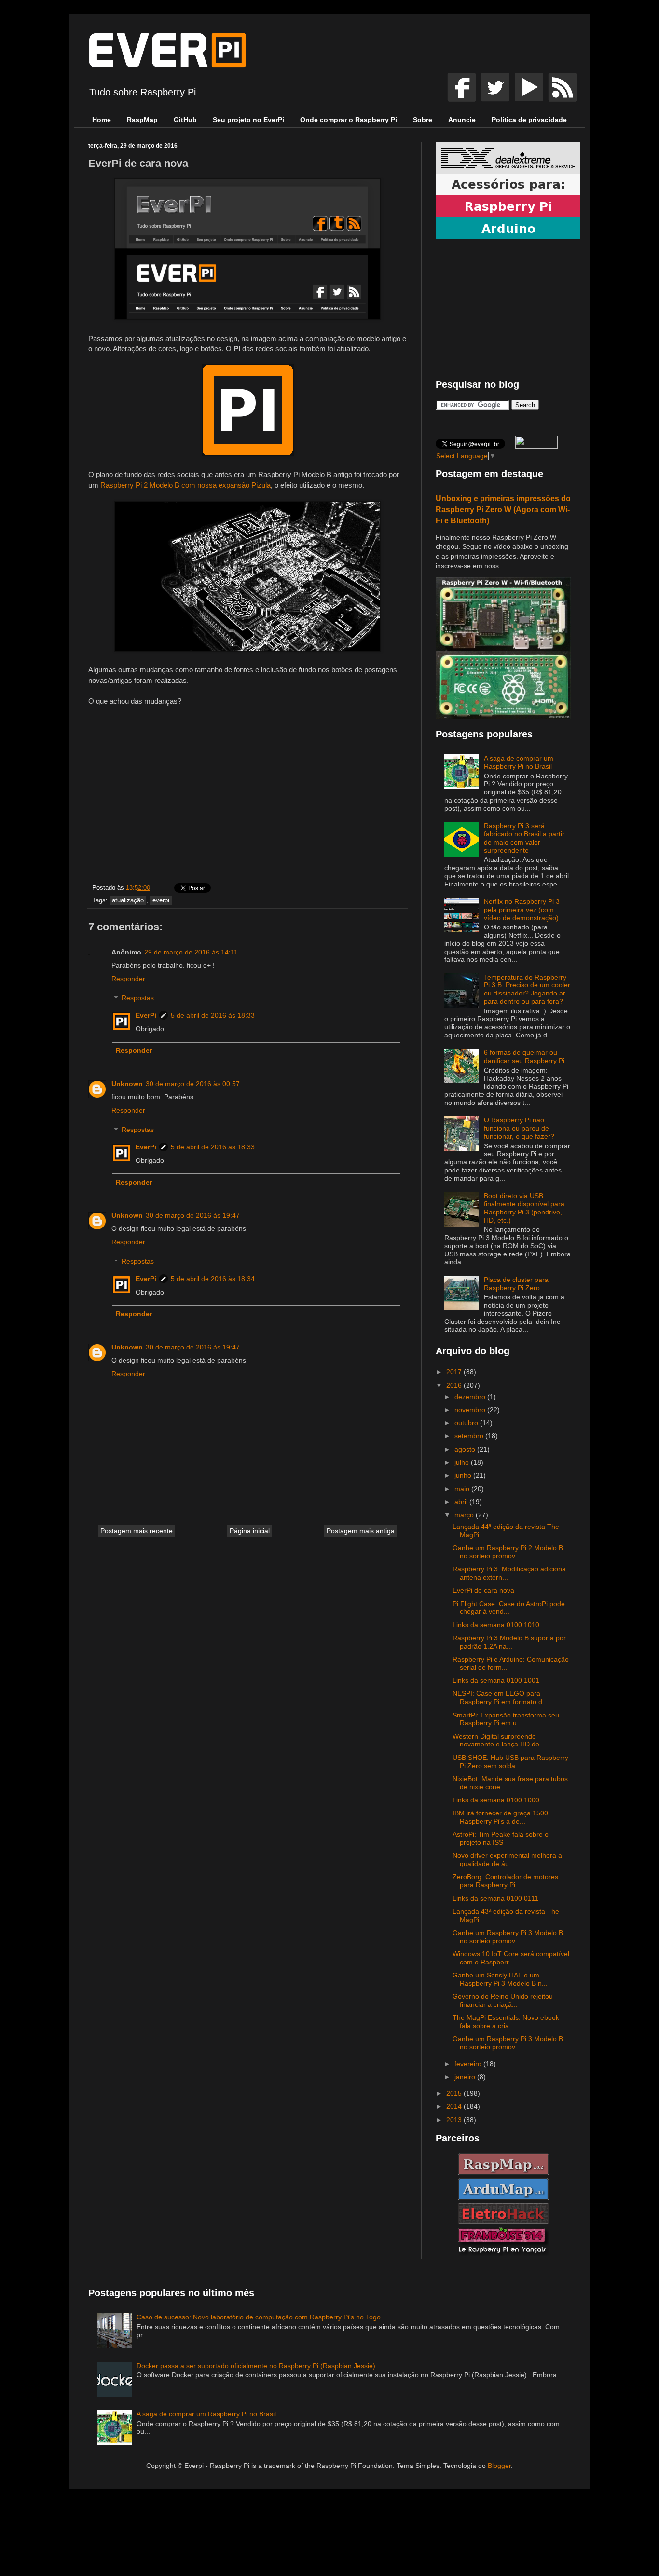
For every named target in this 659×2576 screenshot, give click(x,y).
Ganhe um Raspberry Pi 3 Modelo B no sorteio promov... (508, 1937)
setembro (470, 1436)
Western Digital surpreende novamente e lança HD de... (499, 1740)
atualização (128, 900)
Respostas (138, 998)
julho (463, 1462)
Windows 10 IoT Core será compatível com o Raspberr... (511, 1958)
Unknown (127, 1084)
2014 (455, 2106)
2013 (455, 2120)
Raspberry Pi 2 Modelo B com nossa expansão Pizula (185, 485)
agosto (466, 1449)
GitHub (185, 120)
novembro (471, 1410)
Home (102, 120)
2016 (455, 1385)
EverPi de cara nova (483, 1590)
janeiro (466, 2077)
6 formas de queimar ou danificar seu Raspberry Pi (524, 1056)
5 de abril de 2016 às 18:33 (213, 1015)
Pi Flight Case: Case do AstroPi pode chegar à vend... (509, 1608)
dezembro (471, 1397)
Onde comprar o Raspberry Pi (349, 120)
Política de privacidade (529, 120)
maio (463, 1489)
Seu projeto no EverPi (248, 120)
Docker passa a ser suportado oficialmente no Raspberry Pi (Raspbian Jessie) (256, 2366)
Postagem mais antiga (361, 1531)
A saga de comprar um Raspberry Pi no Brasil (519, 762)
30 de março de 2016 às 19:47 (193, 1215)
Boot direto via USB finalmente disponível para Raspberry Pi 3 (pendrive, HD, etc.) (524, 1208)
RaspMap (142, 120)
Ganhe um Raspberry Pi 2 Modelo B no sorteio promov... (508, 1552)
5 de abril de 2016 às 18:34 (213, 1279)
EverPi (146, 1015)
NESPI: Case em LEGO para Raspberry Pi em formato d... (500, 1697)
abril (462, 1502)
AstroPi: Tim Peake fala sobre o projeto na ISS (501, 1838)
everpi (161, 900)
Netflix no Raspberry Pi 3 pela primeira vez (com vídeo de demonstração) (522, 910)
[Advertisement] (247, 797)
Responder (128, 979)
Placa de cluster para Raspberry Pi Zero (516, 1284)
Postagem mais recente (137, 1531)
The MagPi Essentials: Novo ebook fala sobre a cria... (506, 2022)
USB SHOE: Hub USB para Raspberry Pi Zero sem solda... (510, 1762)
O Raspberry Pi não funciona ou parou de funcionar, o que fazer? (519, 1128)
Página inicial (250, 1531)
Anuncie (462, 120)
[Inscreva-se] (463, 99)
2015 (455, 2093)
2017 (455, 1372)
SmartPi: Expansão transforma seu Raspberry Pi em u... (506, 1719)
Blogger (499, 2466)
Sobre (423, 120)
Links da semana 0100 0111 (495, 1898)
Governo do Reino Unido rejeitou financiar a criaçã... (503, 2000)
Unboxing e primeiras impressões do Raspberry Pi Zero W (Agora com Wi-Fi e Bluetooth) (503, 509)
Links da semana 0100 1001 (496, 1680)
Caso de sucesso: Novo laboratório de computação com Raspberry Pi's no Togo (259, 2317)
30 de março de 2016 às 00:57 (193, 1084)
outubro (467, 1423)
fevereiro (469, 2064)
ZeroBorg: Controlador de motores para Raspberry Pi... (505, 1881)
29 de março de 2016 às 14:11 (191, 952)
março (465, 1515)
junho (464, 1475)
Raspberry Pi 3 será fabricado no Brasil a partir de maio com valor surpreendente (524, 838)
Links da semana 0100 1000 (496, 1800)
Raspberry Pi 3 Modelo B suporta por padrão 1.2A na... (509, 1642)
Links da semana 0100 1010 (496, 1625)
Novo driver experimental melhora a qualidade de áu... (507, 1860)
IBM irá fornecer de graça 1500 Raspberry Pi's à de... (500, 1817)
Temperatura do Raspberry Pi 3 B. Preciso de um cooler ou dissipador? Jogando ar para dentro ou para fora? (527, 989)
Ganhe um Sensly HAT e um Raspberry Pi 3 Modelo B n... (500, 1979)
